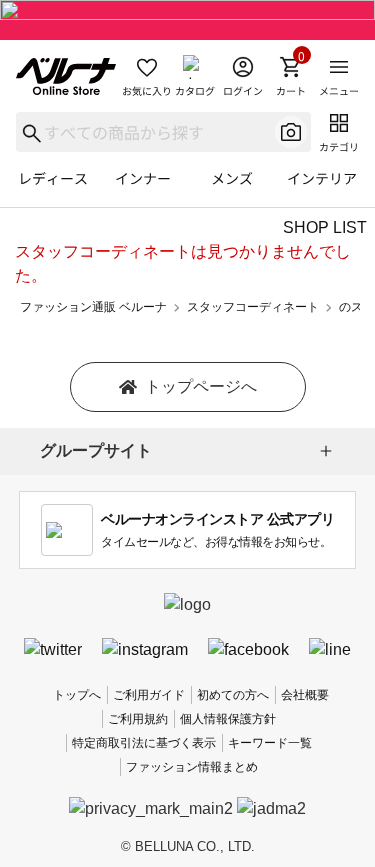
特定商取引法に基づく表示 (144, 743)
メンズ (232, 178)
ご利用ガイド (149, 695)
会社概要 (305, 695)
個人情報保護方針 (228, 719)
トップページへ (201, 386)
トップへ (77, 695)
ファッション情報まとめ (192, 767)
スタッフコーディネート (253, 307)
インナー (143, 178)
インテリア (322, 178)
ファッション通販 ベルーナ (93, 307)
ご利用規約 (138, 719)
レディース (53, 178)
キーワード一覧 (270, 743)
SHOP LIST (325, 227)
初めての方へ (233, 695)
